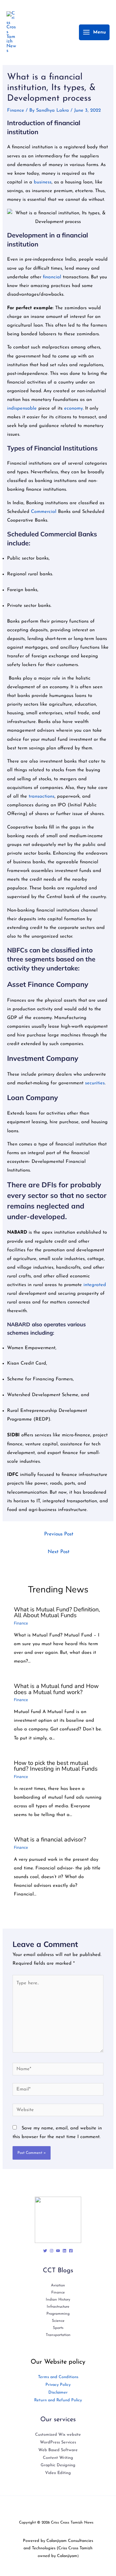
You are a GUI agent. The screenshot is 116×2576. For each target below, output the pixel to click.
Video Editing (58, 2473)
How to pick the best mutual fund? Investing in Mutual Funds (56, 1766)
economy (73, 408)
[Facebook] (71, 2251)
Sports (58, 2328)
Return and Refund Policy (58, 2400)
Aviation (58, 2285)
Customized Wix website (58, 2435)
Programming (58, 2314)
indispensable (23, 408)
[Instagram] (52, 2251)
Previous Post (59, 1534)
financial (53, 277)
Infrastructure (58, 2307)
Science (58, 2321)
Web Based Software (58, 2450)
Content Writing (58, 2458)
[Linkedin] (64, 2251)
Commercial (44, 512)
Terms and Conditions (58, 2377)
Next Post (59, 1552)
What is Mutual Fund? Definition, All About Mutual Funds (57, 1612)
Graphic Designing (58, 2465)
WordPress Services (58, 2442)
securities (95, 1083)
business (43, 182)
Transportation (58, 2335)
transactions (42, 797)
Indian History (58, 2300)
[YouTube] (58, 2251)
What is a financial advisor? (50, 1839)
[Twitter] (45, 2251)
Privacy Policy (58, 2385)
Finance (16, 111)
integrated (95, 1285)
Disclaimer (58, 2392)
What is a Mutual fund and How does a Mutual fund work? (56, 1689)
